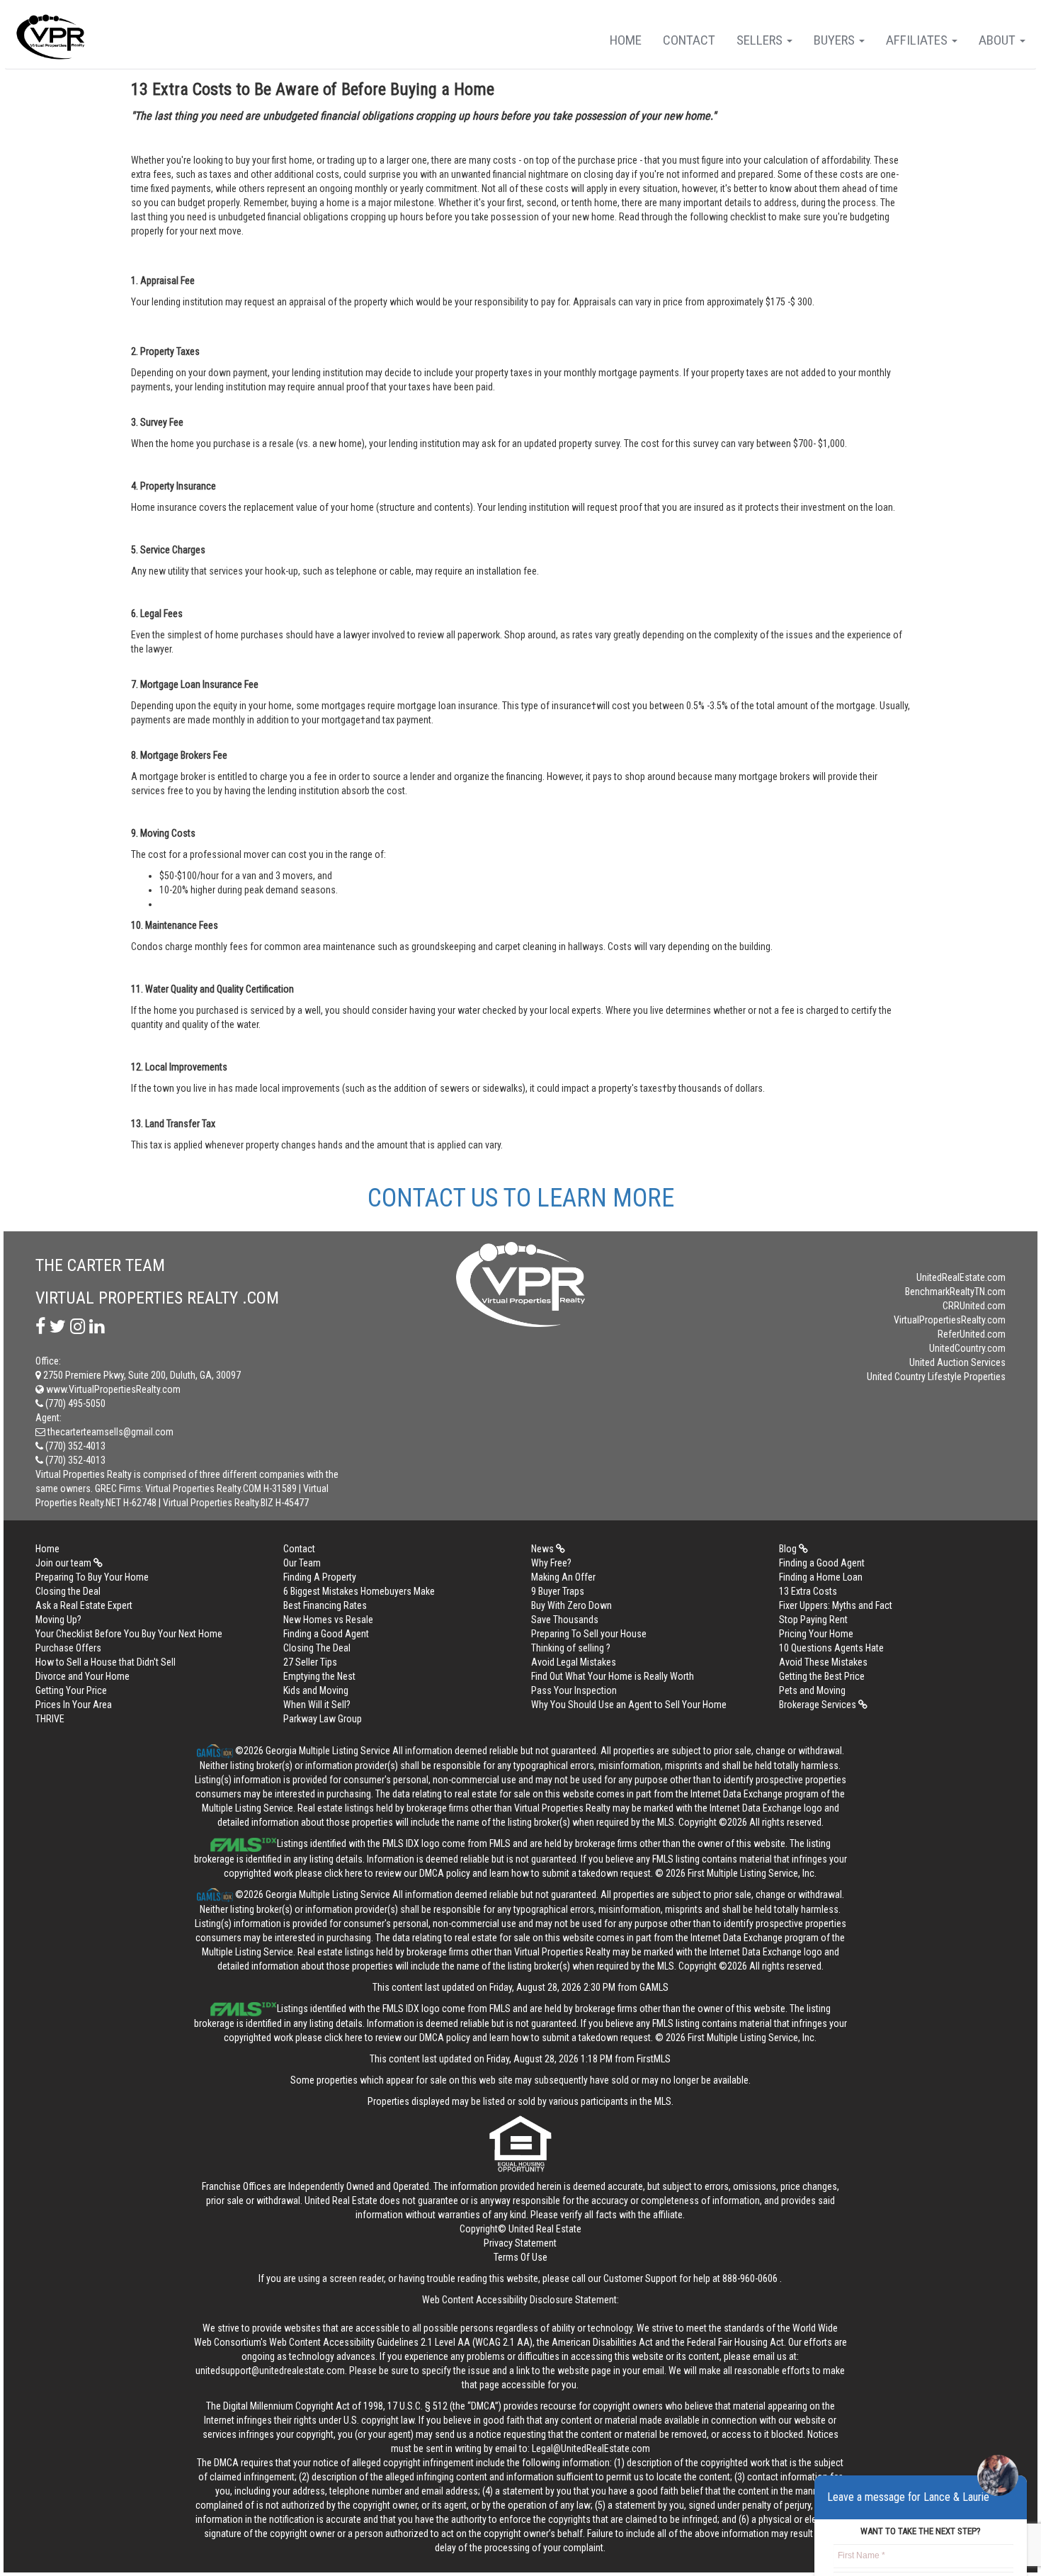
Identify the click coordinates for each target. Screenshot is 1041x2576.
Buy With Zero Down (571, 1605)
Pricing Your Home (816, 1634)
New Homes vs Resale (328, 1620)
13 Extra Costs (808, 1591)
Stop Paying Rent (813, 1620)
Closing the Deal (68, 1591)
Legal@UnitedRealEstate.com (591, 2448)
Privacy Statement (520, 2243)
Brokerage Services (819, 1705)
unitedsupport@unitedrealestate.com (270, 2371)
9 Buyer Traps (558, 1591)
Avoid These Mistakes (823, 1662)
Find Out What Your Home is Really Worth (613, 1676)
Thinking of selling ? (571, 1648)
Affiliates (918, 40)
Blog (789, 1549)
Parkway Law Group (323, 1719)
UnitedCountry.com (967, 1348)
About (999, 40)
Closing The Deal (317, 1648)
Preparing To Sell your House (589, 1634)
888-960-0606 (750, 2278)
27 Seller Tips (310, 1662)
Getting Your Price (71, 1690)
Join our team (64, 1563)
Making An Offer (563, 1577)
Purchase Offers (68, 1648)
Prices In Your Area (74, 1705)
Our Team (302, 1563)
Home (626, 40)
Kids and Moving (316, 1690)
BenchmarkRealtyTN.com (955, 1292)
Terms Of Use (520, 2257)
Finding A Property (320, 1577)
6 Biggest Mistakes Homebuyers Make (359, 1591)
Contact (689, 40)
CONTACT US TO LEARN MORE (521, 1198)
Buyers (836, 40)
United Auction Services (957, 1362)
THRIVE (50, 1719)
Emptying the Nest (319, 1676)
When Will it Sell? (317, 1705)
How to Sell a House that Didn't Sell (106, 1662)
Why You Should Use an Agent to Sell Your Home (629, 1705)
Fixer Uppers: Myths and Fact (836, 1605)
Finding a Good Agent (822, 1563)
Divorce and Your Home (83, 1676)
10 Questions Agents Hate (831, 1648)
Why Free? (551, 1563)
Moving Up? (58, 1620)
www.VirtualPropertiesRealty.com (112, 1389)
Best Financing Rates (325, 1605)
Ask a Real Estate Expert (84, 1605)
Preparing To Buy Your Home (92, 1577)
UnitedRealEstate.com (961, 1277)
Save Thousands (565, 1620)
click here (343, 1873)
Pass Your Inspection (574, 1690)
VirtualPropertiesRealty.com (950, 1320)
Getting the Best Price (822, 1676)
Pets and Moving (812, 1690)
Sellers (761, 40)
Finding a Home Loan (821, 1577)
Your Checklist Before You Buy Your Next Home (129, 1634)
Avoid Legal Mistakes (574, 1662)
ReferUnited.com (972, 1334)
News (544, 1549)
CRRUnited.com (974, 1306)
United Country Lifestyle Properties (936, 1377)
